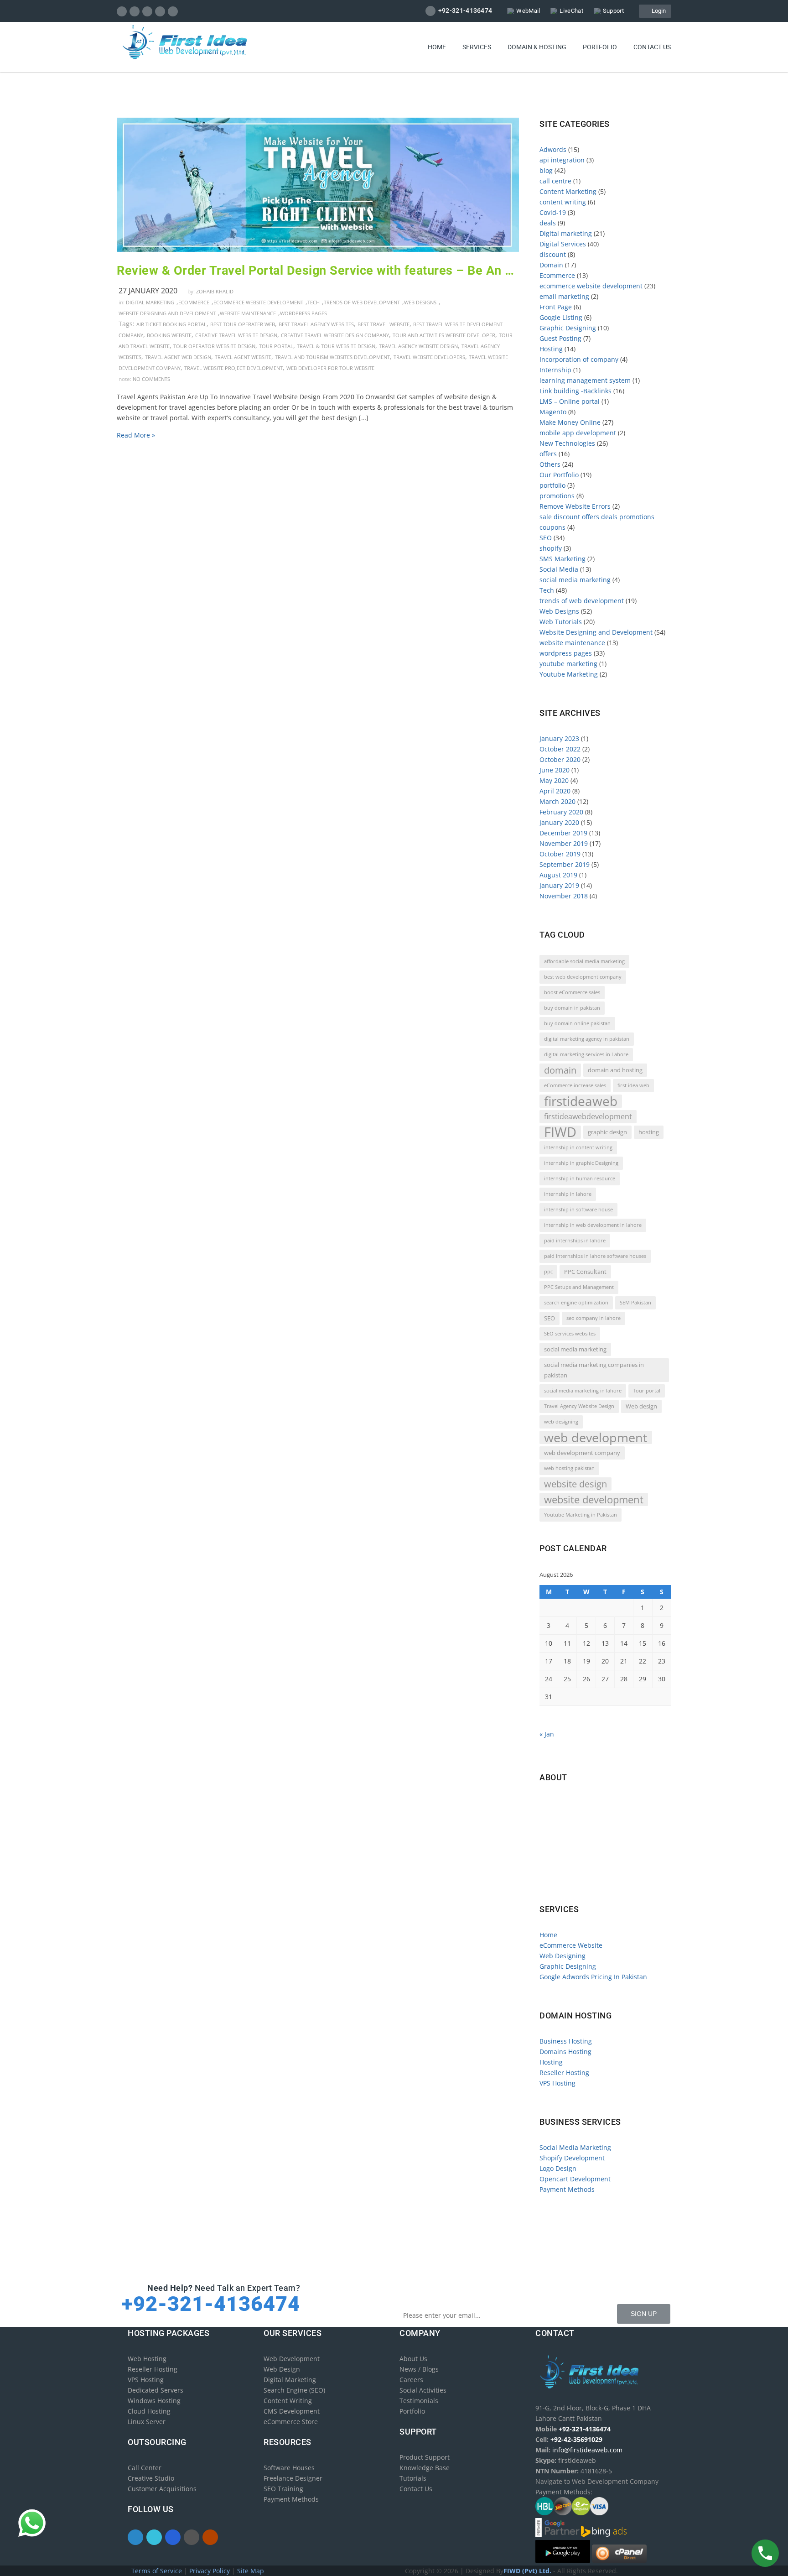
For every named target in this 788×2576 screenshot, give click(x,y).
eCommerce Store (291, 2422)
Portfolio (600, 47)
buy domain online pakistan (577, 1023)
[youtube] (173, 11)
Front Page (556, 307)
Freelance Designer (293, 2478)
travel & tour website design (336, 346)
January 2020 (559, 822)
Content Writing (288, 2401)
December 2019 (563, 833)
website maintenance (248, 313)
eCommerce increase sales (575, 1085)
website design (575, 1484)
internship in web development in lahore (593, 1225)
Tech (314, 302)
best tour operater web (243, 324)
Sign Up (644, 2314)
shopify (551, 548)
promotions (557, 496)
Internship (555, 370)
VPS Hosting (557, 2083)
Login (657, 11)
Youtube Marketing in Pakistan (581, 1515)
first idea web (633, 1085)
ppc (548, 1272)
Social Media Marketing (575, 2147)
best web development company (583, 977)
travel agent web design (178, 357)
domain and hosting (615, 1070)
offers (548, 454)
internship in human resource (580, 1178)
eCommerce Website (571, 1945)
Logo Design (558, 2168)
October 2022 (560, 749)
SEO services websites (570, 1334)
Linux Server (147, 2422)
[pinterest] (160, 11)
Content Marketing (568, 191)
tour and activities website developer (444, 335)
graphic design (607, 1132)
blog (546, 170)
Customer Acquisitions (162, 2489)
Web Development (292, 2359)
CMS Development (292, 2411)
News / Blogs (419, 2369)
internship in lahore (568, 1194)
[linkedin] (148, 11)
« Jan (547, 1734)
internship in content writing (578, 1147)
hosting (649, 1132)
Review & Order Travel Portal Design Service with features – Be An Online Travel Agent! (318, 271)
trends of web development (362, 302)
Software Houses (289, 2468)
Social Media (559, 569)
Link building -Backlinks (575, 391)
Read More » (136, 435)
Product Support (425, 2457)
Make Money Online (570, 422)
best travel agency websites (316, 324)
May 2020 (554, 780)
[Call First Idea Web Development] (765, 2553)
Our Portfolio (559, 475)
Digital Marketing (290, 2380)
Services (477, 47)
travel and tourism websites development (332, 357)
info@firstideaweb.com (593, 1841)
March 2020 (557, 801)
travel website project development (233, 368)
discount (553, 254)
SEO (546, 538)
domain (560, 1070)
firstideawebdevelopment (588, 1116)
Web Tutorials (561, 622)
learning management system (585, 380)
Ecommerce (194, 302)
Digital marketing (150, 302)
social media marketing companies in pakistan (594, 1370)
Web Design (282, 2369)
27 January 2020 (148, 291)
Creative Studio (151, 2478)
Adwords (553, 149)
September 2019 (565, 864)
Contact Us (416, 2489)
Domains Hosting (565, 2052)
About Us (413, 2359)
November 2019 (564, 843)
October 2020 (560, 759)
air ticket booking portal (171, 324)
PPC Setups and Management (579, 1287)
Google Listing (561, 317)
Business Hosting (566, 2041)
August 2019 (558, 875)
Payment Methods (567, 2189)
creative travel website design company (335, 335)
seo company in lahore (594, 1318)
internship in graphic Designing (581, 1163)
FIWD (560, 1132)
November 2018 (564, 896)
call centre (555, 181)
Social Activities (423, 2390)
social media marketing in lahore (583, 1391)
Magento (553, 412)
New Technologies (567, 443)
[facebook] (122, 11)
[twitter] (135, 11)
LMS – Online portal (570, 401)
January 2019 (559, 885)
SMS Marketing (562, 559)
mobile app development (578, 433)
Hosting (551, 349)
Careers (411, 2380)
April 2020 (555, 791)
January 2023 (559, 738)
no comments (151, 379)
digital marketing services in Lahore (586, 1054)
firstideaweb (581, 1101)
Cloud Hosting (149, 2411)
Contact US (652, 47)
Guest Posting (560, 338)
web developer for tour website (330, 368)
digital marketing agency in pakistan (587, 1039)
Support (613, 11)
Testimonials (419, 2401)
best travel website (384, 324)
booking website (169, 335)
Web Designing (562, 1956)
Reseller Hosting (564, 2073)
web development (596, 1437)
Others (550, 464)
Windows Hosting (154, 2401)
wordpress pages (303, 313)
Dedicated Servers (156, 2390)
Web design (641, 1406)
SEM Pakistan (635, 1303)
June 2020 (555, 770)
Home (437, 47)
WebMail (528, 11)
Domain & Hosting (537, 47)
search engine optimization (576, 1303)
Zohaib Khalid (215, 291)
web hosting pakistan (569, 1468)
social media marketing (575, 580)
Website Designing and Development (167, 313)
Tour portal (276, 346)
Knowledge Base (425, 2468)
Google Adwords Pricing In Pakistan (593, 1977)
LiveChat (571, 11)
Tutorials (413, 2478)
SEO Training (283, 2489)
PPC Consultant (585, 1272)
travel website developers (429, 357)
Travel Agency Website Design (418, 346)
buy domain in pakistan (572, 1008)
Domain (551, 265)
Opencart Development (575, 2179)
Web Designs (420, 302)
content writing (563, 202)
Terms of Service (158, 2571)
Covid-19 (553, 212)
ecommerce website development (258, 302)
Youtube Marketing (569, 674)
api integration (562, 160)
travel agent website (243, 357)
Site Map (251, 2571)
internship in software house (578, 1210)
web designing (561, 1422)
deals (548, 223)
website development (594, 1499)
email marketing (564, 296)
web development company (582, 1453)
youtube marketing (568, 664)
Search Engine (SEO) (294, 2390)
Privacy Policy (210, 2571)
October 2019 (560, 854)
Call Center (145, 2468)
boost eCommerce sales (572, 992)
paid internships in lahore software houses (595, 1256)
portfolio (552, 485)
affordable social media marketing (584, 961)
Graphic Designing (568, 328)
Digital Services (563, 244)
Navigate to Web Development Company (604, 1880)
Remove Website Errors (575, 506)
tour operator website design (214, 346)
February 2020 (561, 812)
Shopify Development (572, 2158)
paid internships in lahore (575, 1241)
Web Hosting (147, 2359)
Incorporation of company (579, 359)
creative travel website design (236, 335)
